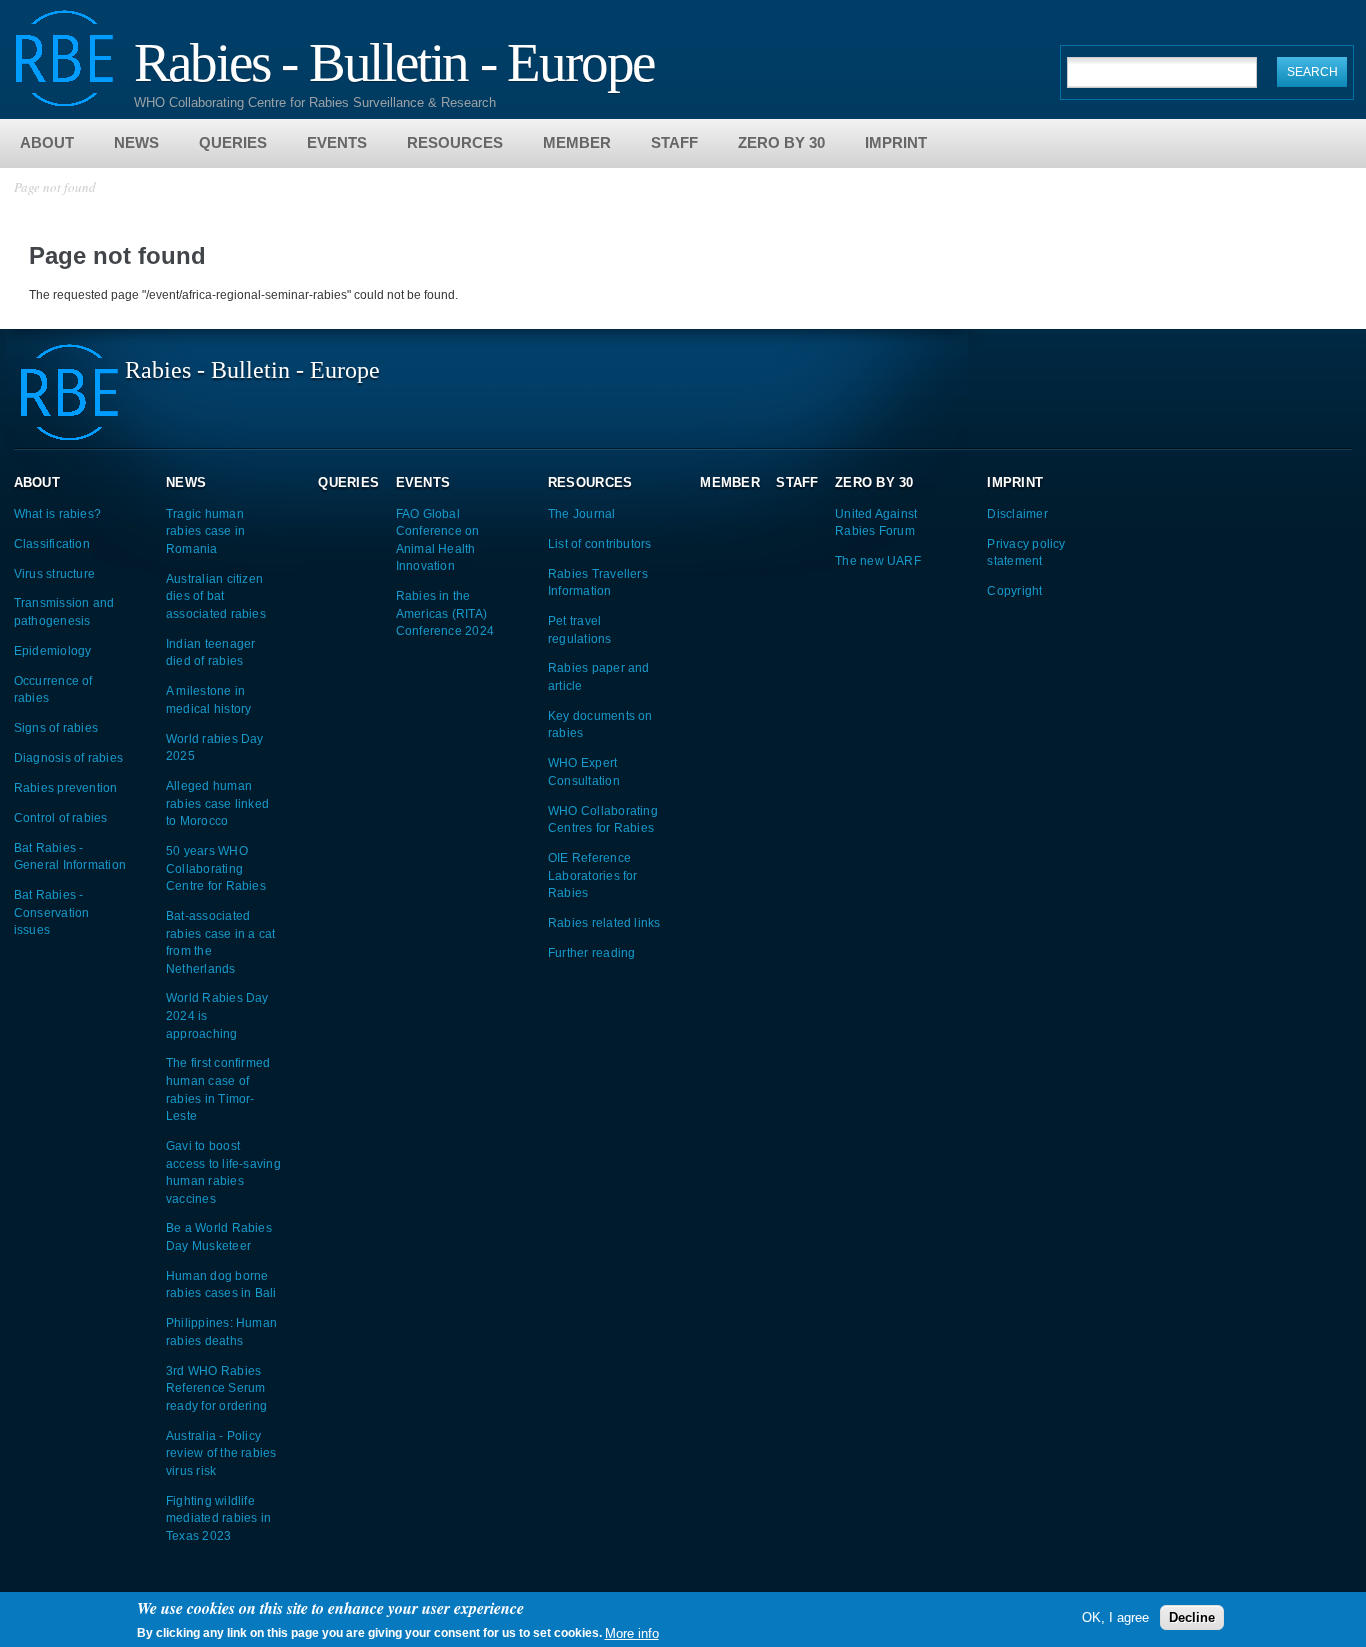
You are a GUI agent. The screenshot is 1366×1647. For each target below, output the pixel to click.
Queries (233, 142)
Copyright (1014, 590)
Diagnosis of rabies (68, 757)
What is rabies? (58, 513)
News (136, 142)
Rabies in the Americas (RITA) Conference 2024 (445, 613)
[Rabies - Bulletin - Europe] (64, 98)
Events (337, 142)
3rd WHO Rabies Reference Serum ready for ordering (216, 1388)
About (47, 142)
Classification (52, 543)
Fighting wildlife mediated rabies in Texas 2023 (218, 1518)
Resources (455, 142)
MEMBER (577, 142)
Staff (674, 142)
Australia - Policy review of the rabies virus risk (221, 1453)
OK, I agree (1115, 1617)
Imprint (896, 142)
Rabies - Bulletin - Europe (394, 61)
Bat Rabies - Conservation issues (52, 912)
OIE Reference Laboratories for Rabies (593, 875)
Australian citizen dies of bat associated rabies (216, 596)
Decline (1192, 1617)
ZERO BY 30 (781, 142)
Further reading (592, 952)
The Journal (582, 513)
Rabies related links (604, 922)
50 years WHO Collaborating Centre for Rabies (216, 868)
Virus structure (55, 573)
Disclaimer (1017, 513)
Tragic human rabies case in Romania (205, 531)
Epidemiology (53, 650)
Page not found (55, 187)
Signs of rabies (56, 727)
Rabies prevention (66, 787)
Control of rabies (61, 817)
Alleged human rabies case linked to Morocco (217, 803)
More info (632, 1632)
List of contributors (600, 543)
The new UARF (878, 560)
